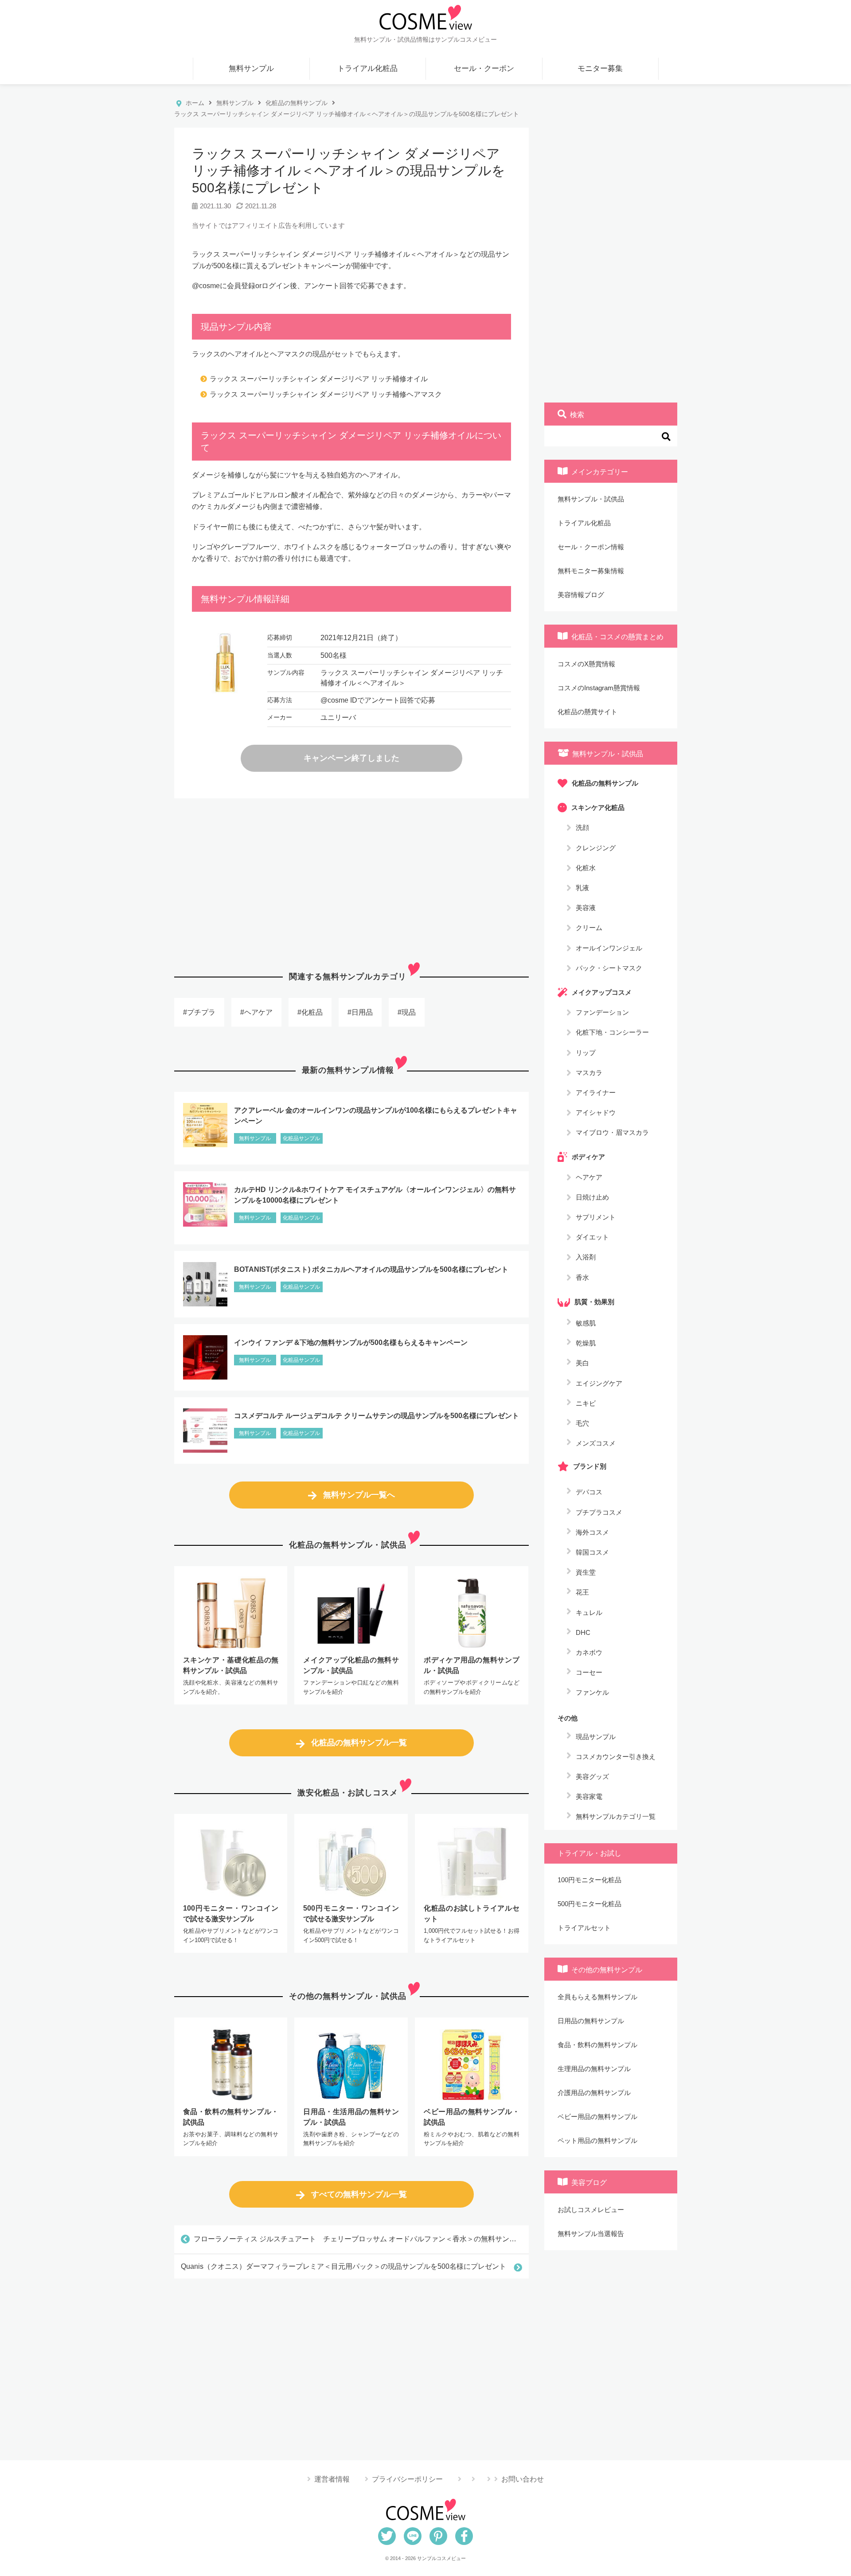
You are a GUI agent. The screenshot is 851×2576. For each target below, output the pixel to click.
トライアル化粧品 (367, 68)
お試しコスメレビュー (591, 2210)
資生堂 (586, 1572)
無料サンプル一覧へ (359, 1495)
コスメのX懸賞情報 (586, 664)
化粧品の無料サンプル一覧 (359, 1743)
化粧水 (586, 867)
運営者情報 (332, 2479)
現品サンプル (596, 1737)
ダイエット (592, 1237)
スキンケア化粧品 (598, 807)
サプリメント (596, 1217)
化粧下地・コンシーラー (612, 1032)
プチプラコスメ (599, 1512)
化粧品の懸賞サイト (588, 712)
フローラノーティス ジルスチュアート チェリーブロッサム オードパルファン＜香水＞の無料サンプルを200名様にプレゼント (361, 2239)
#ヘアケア (256, 1012)
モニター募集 (600, 68)
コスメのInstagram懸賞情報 (599, 688)
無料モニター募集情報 (591, 571)
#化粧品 (310, 1012)
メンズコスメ (596, 1443)
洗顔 (582, 827)
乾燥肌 (586, 1343)
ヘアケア (589, 1177)
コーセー (589, 1672)
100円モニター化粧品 (589, 1880)
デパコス (589, 1492)
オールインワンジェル (609, 948)
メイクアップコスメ (602, 992)
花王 (582, 1592)
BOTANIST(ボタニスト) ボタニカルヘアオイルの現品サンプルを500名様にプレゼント (371, 1269)
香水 (582, 1277)
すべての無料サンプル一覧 (359, 2194)
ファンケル (592, 1692)
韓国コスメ (592, 1552)
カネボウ (589, 1652)
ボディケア (588, 1157)
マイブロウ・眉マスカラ (612, 1132)
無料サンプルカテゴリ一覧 (616, 1816)
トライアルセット (584, 1928)
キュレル (589, 1612)
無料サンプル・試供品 (591, 499)
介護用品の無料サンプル (594, 2093)
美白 (582, 1363)
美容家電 (589, 1796)
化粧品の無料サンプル (605, 783)
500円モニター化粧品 (589, 1904)
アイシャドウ (596, 1112)
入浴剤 (586, 1257)
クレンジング (596, 847)
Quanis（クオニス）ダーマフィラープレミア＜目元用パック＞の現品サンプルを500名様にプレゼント (344, 2266)
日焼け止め (592, 1197)
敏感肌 (586, 1323)
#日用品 (360, 1012)
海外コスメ (592, 1532)
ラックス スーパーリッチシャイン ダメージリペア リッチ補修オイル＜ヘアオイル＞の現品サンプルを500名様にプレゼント (349, 171)
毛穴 (582, 1423)
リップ (586, 1052)
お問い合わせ (523, 2479)
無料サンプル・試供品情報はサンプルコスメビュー (425, 39)
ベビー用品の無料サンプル (597, 2117)
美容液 (586, 908)
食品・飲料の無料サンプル (597, 2045)
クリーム (589, 928)
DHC (583, 1632)
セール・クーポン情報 (591, 547)
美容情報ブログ (581, 595)
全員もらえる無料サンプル (597, 1997)
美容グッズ (592, 1777)
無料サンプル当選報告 (591, 2234)
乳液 (582, 888)
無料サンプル (251, 68)
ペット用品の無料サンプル (597, 2140)
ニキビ (586, 1403)
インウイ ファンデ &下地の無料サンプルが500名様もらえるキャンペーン (351, 1343)
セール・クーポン (484, 68)
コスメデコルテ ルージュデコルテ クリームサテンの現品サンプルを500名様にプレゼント (377, 1416)
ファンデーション (602, 1012)
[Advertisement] (351, 878)
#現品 (407, 1012)
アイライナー (596, 1092)
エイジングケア (599, 1383)
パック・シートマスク (609, 967)
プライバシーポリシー (407, 2479)
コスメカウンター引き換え (616, 1757)
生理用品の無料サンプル (594, 2069)
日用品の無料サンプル (591, 2021)
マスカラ (589, 1072)
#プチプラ (199, 1012)
